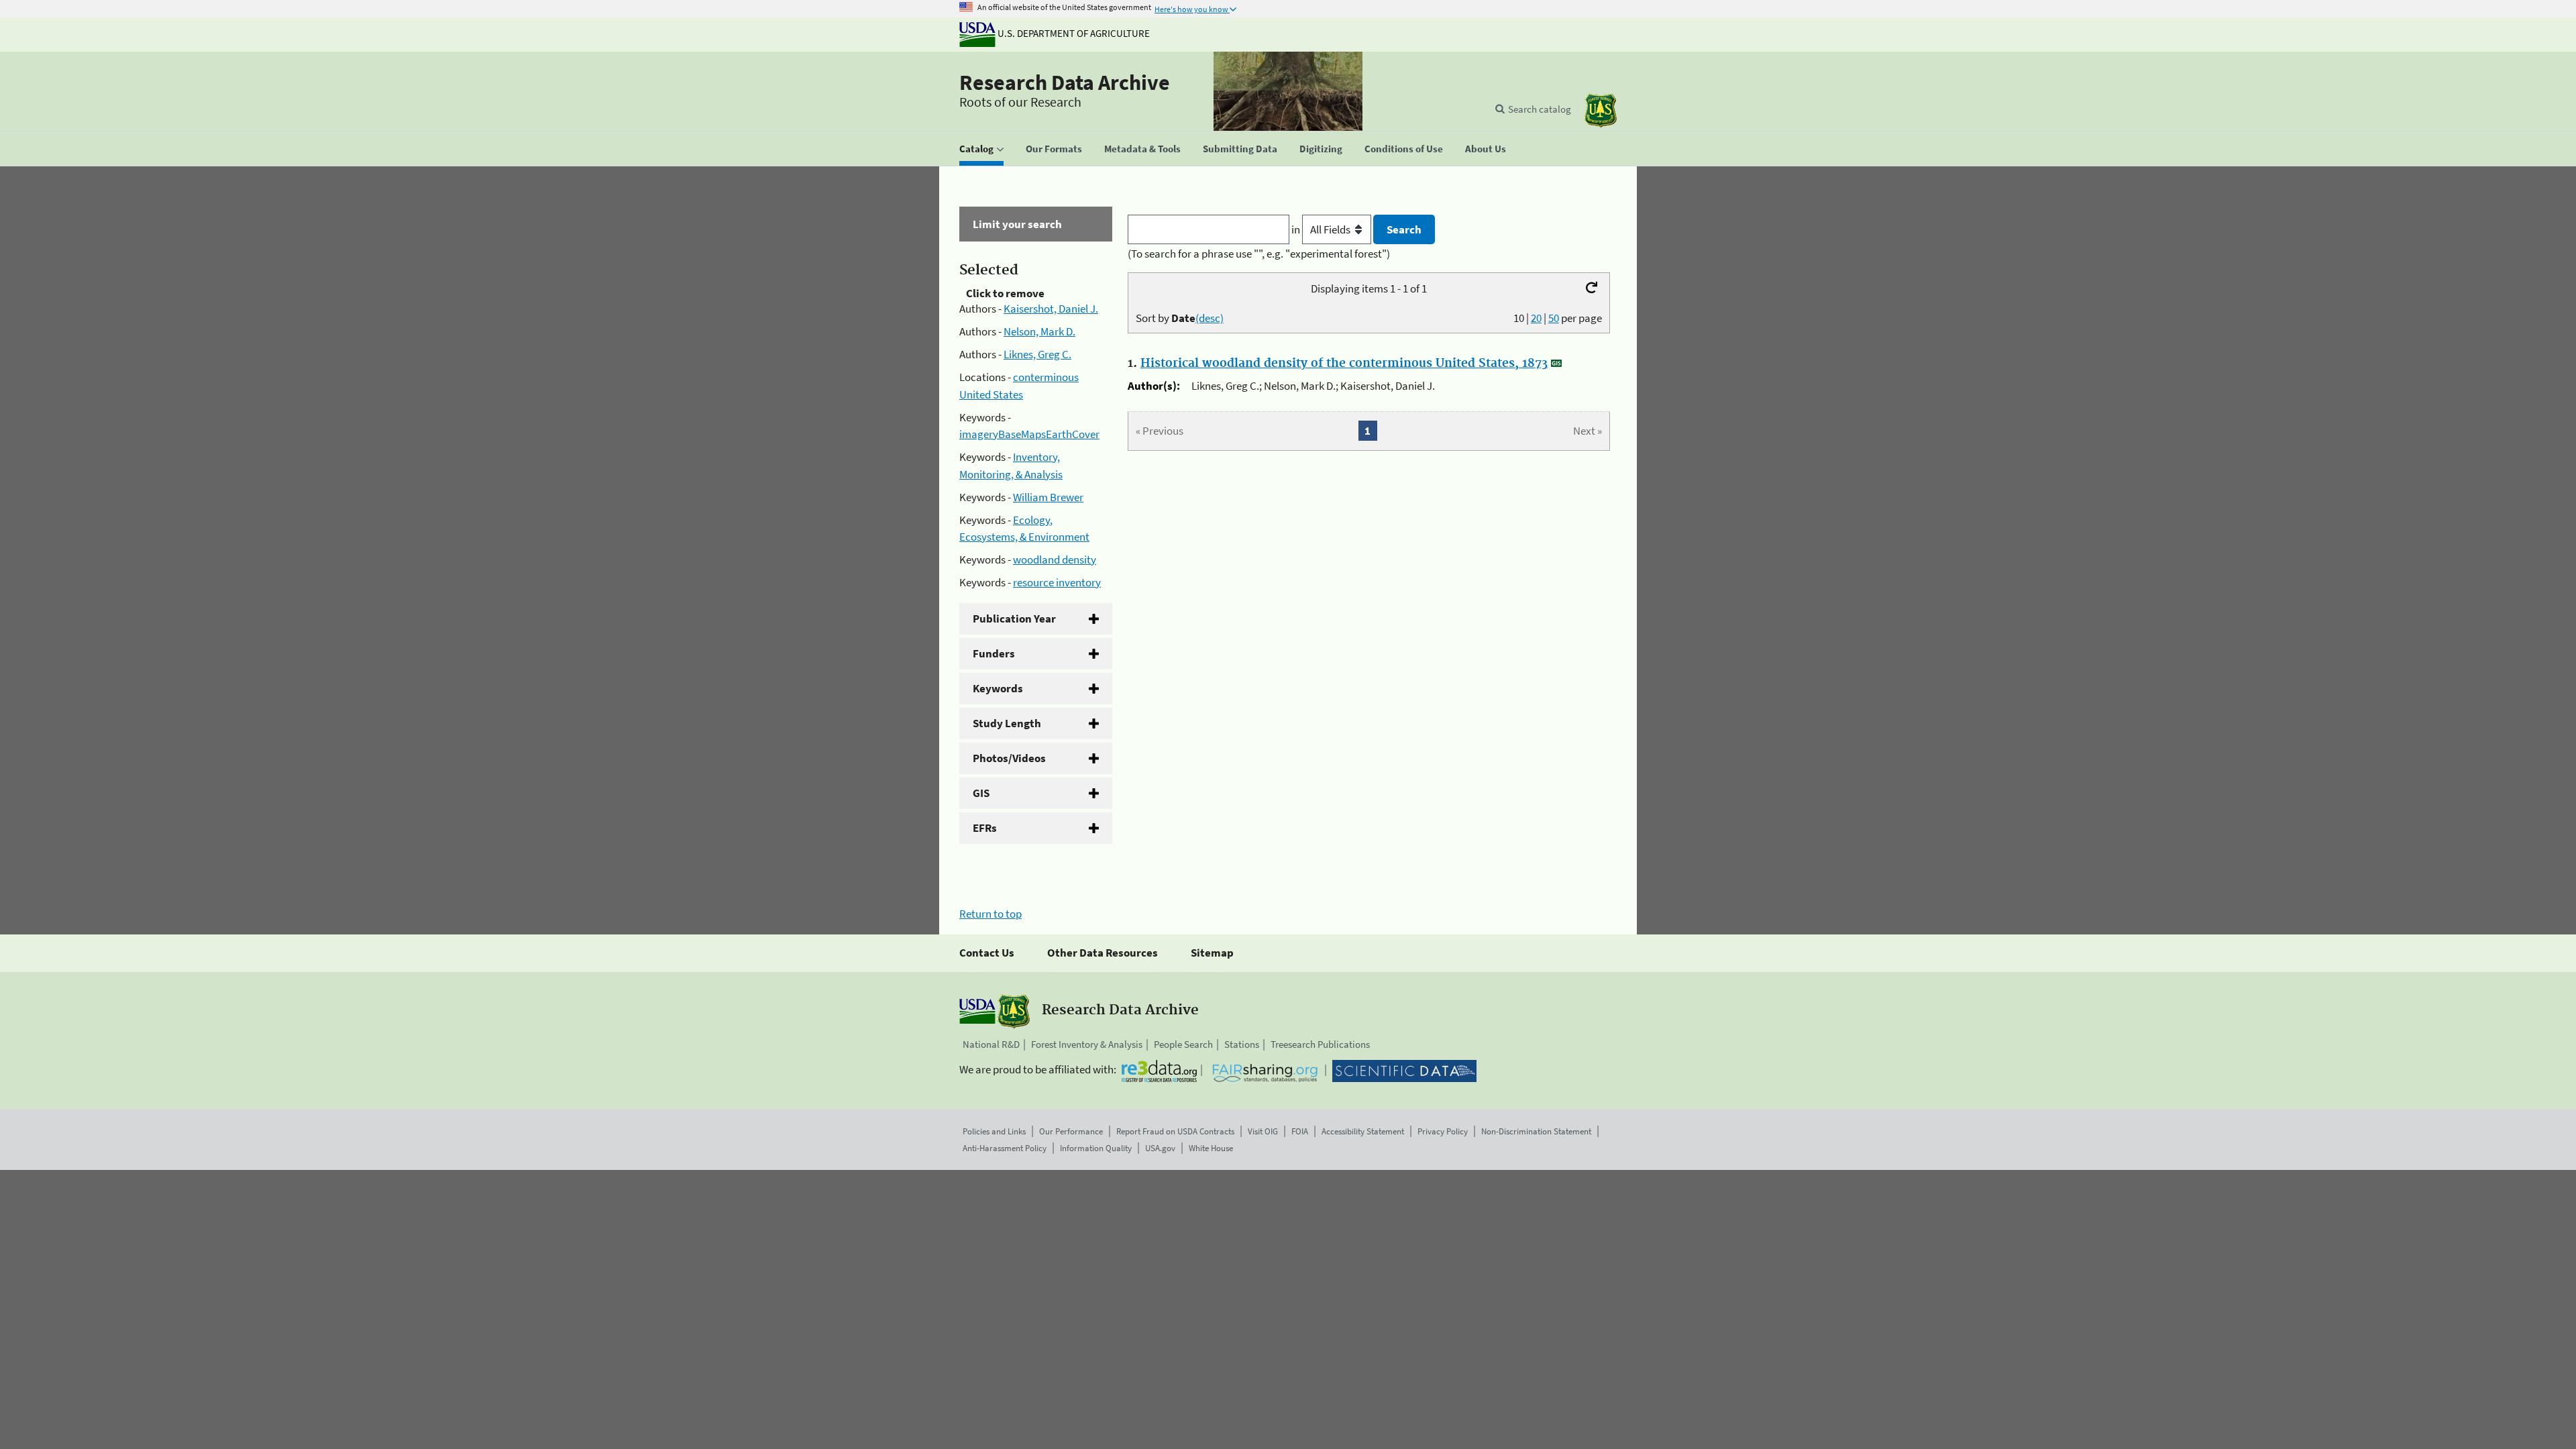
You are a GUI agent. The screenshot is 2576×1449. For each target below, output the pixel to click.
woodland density (1055, 559)
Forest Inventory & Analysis (1087, 1044)
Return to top (990, 914)
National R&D (991, 1044)
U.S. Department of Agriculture (1073, 33)
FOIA (1300, 1131)
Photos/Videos (1009, 758)
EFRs (985, 828)
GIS (981, 793)
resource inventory (1057, 582)
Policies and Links (994, 1131)
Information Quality (1096, 1148)
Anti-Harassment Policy (1005, 1148)
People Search (1183, 1044)
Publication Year (1014, 619)
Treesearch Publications (1320, 1044)
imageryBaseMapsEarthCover (1029, 434)
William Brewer (1048, 497)
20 (1536, 318)
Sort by (1180, 318)
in (1297, 229)
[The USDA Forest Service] (1601, 110)
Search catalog (1540, 109)
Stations (1242, 1044)
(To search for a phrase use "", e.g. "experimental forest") (1259, 254)
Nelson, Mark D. (1039, 331)
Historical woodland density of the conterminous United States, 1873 (1344, 364)
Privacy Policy (1443, 1131)
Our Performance (1071, 1131)
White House (1211, 1148)
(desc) (1210, 318)
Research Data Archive (1065, 83)
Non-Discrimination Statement (1536, 1131)
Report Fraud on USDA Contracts (1175, 1131)
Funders (994, 653)
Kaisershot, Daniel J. (1051, 309)
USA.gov (1160, 1148)
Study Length (1007, 723)
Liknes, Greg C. (1037, 354)
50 (1554, 318)
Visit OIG (1263, 1131)
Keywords (998, 688)
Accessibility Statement (1363, 1131)
